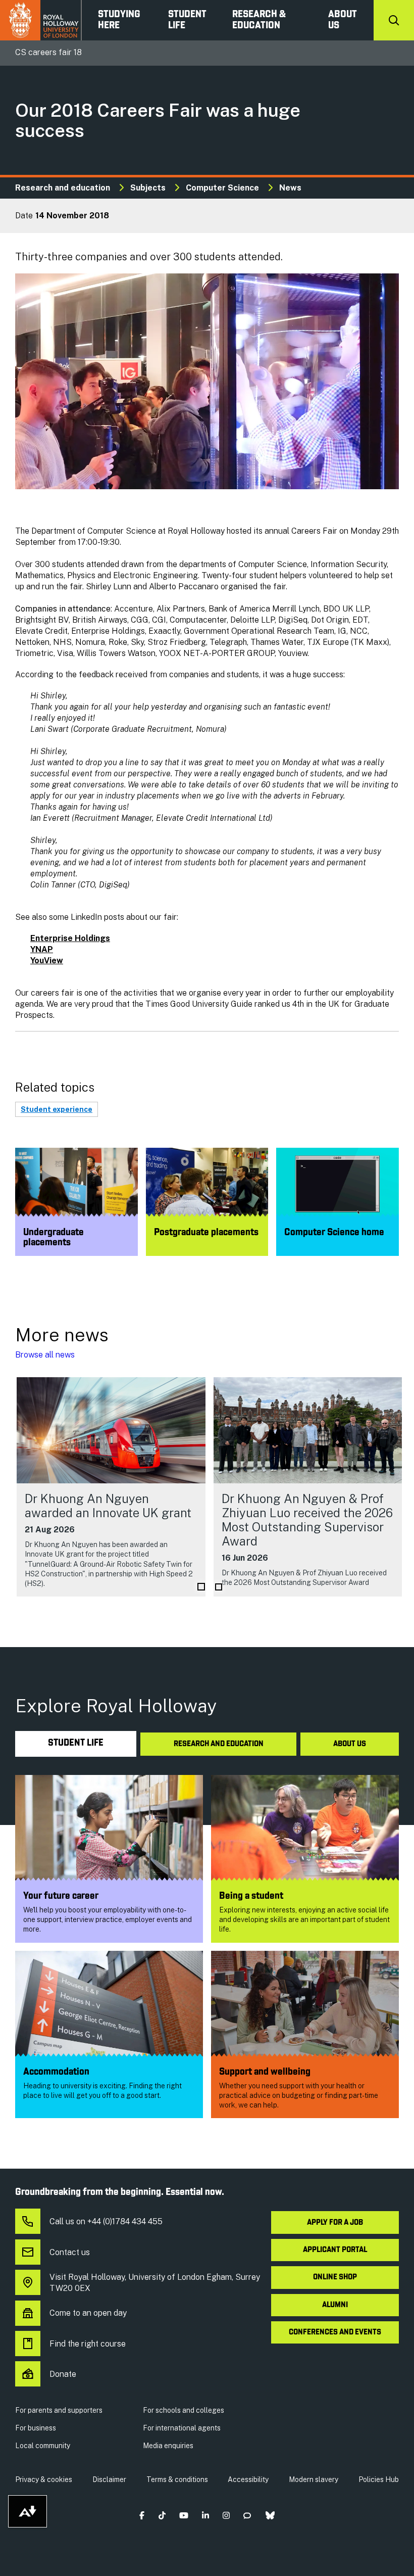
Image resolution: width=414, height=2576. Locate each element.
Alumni (335, 2305)
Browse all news (45, 1355)
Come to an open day (88, 2313)
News (290, 188)
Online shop (335, 2277)
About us (343, 20)
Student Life (187, 20)
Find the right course (88, 2344)
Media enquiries (168, 2446)
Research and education (63, 188)
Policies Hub (379, 2479)
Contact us (70, 2252)
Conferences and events (335, 2332)
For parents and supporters (59, 2410)
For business (36, 2428)
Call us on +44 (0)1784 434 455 (106, 2221)
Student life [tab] (76, 1743)
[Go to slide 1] (201, 1587)
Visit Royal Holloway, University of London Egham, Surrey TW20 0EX (155, 2283)
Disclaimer (109, 2479)
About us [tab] (350, 1744)
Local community (43, 2446)
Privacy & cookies (44, 2479)
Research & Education (259, 20)
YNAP (42, 949)
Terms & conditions (177, 2479)
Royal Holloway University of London (41, 20)
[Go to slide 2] (219, 1587)
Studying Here (119, 20)
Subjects (148, 188)
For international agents (182, 2428)
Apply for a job (335, 2223)
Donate (63, 2374)
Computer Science (222, 188)
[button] (142, 2516)
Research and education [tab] (219, 1744)
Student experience (57, 1109)
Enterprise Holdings (70, 938)
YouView (47, 961)
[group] (111, 1487)
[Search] (394, 20)
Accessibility (248, 2479)
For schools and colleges (184, 2410)
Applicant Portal (335, 2250)
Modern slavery (314, 2479)
